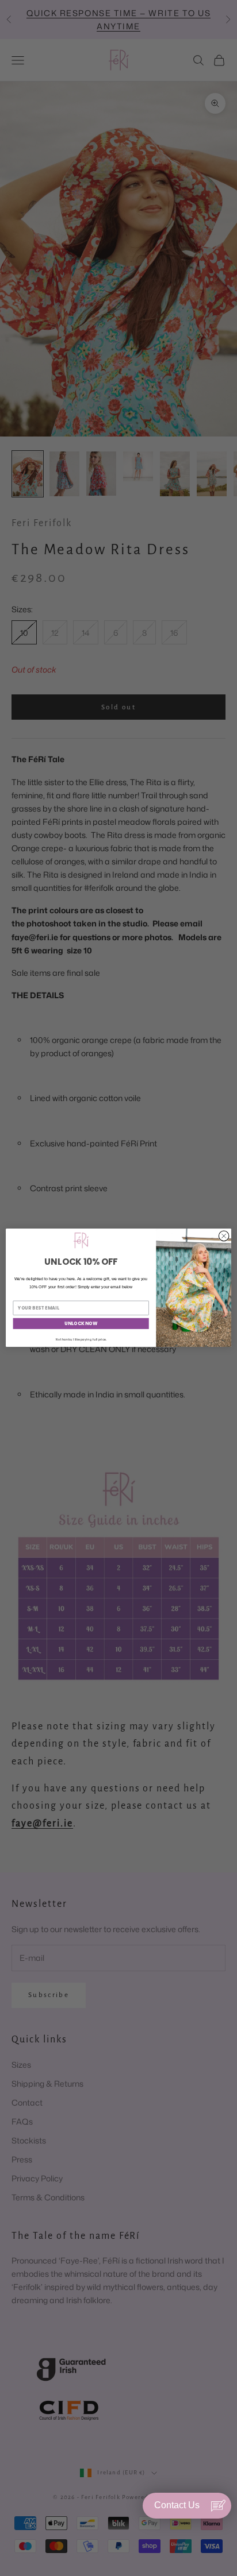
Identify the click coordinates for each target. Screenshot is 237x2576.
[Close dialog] (224, 1236)
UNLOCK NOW (81, 1324)
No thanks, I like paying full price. (81, 1339)
